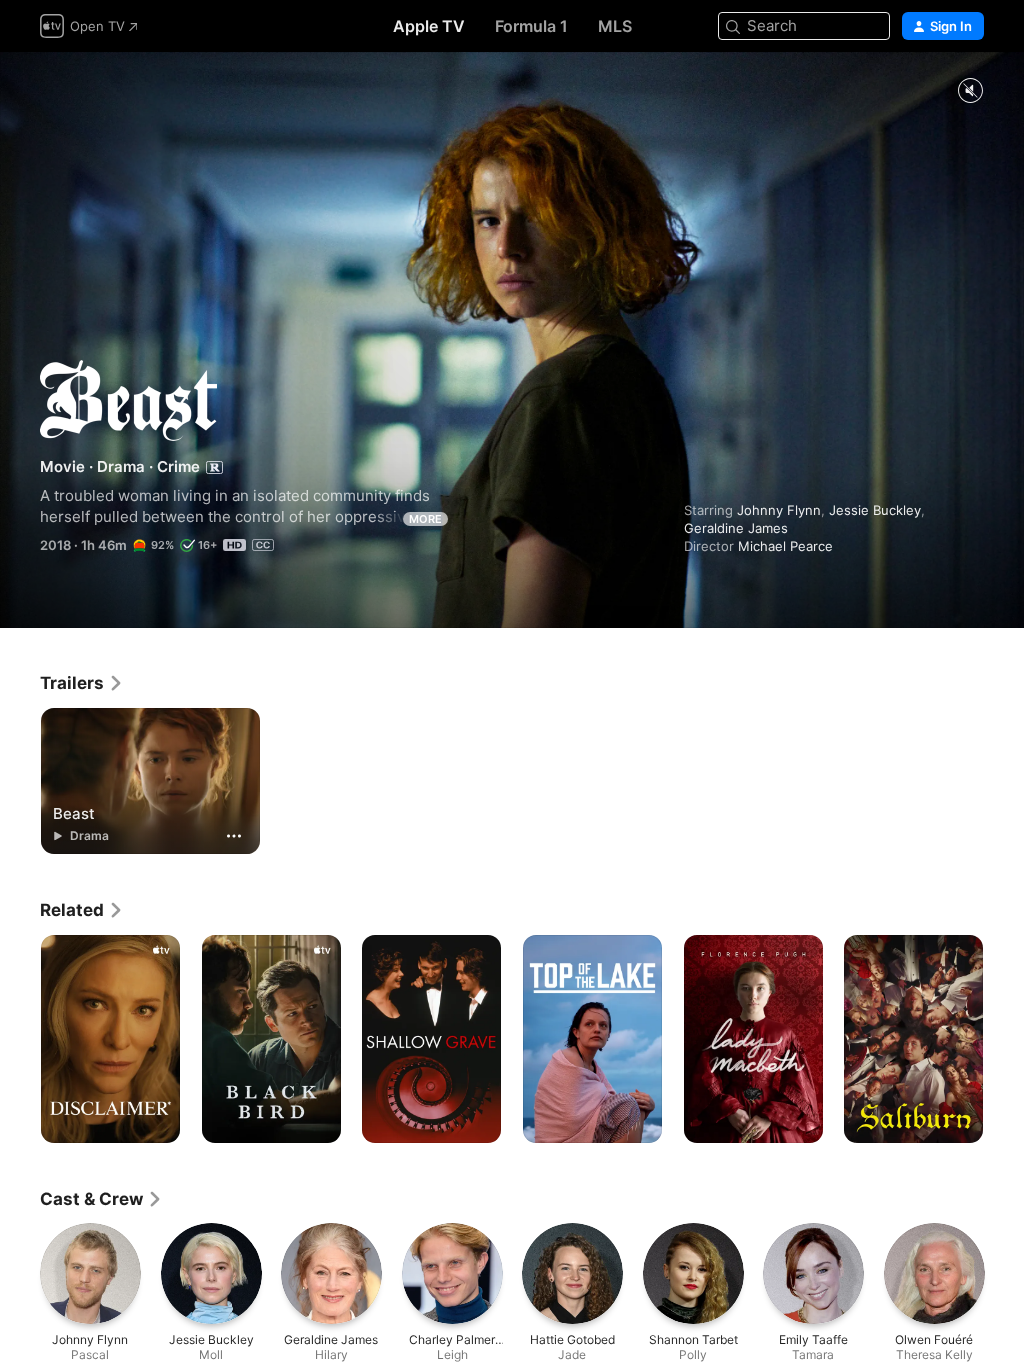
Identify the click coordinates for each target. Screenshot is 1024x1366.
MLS (615, 26)
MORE (425, 519)
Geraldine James (736, 528)
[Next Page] (1004, 1039)
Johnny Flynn (779, 510)
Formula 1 (531, 26)
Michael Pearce (785, 546)
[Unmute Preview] (970, 91)
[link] (82, 683)
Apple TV (429, 26)
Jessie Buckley (875, 510)
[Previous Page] (20, 1039)
